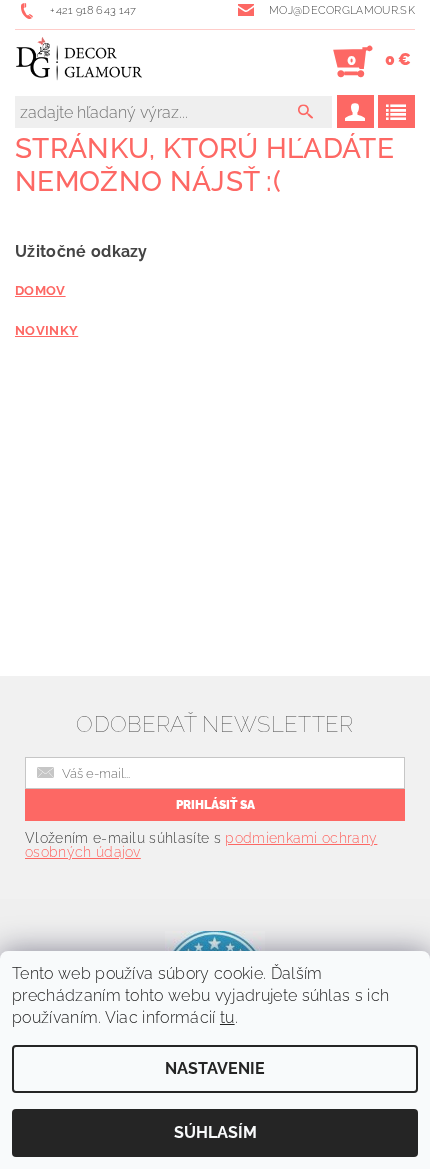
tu (227, 1017)
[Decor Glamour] (79, 62)
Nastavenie (215, 1068)
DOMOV (40, 290)
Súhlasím (215, 1132)
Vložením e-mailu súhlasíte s (201, 845)
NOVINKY (46, 330)
